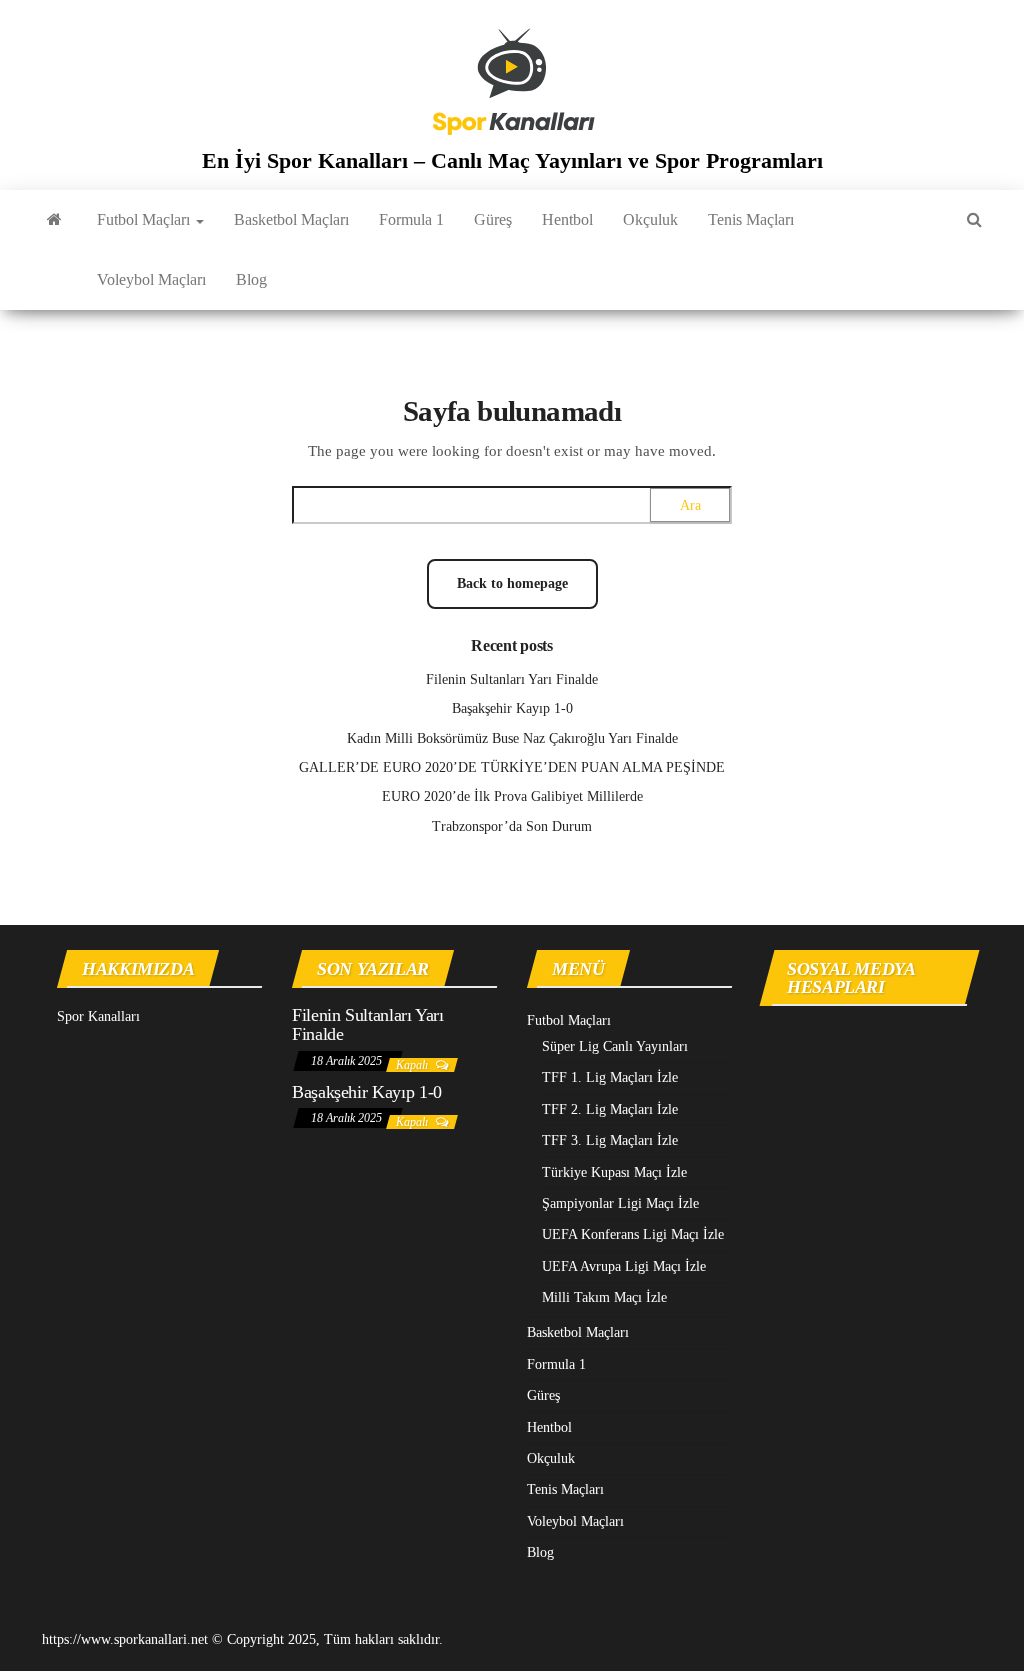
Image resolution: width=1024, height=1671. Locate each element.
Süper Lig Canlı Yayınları (615, 1046)
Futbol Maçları (145, 219)
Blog (251, 279)
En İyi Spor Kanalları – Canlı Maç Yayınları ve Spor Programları (512, 160)
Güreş (493, 219)
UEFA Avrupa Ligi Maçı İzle (624, 1266)
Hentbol (567, 219)
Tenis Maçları (751, 219)
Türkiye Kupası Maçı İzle (614, 1172)
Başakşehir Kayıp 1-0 (512, 708)
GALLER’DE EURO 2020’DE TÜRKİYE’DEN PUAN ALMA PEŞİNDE (512, 767)
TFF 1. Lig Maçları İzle (610, 1077)
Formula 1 (411, 219)
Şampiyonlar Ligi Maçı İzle (620, 1203)
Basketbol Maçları (291, 219)
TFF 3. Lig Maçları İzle (610, 1140)
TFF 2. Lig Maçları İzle (610, 1109)
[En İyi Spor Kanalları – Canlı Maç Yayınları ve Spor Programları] (54, 220)
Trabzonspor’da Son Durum (512, 826)
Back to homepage (512, 583)
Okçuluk (650, 219)
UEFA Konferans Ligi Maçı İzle (633, 1234)
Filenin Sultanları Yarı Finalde (512, 679)
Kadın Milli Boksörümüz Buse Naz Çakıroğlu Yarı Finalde (512, 738)
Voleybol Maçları (151, 279)
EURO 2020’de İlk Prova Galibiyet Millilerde (512, 796)
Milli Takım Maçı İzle (604, 1297)
